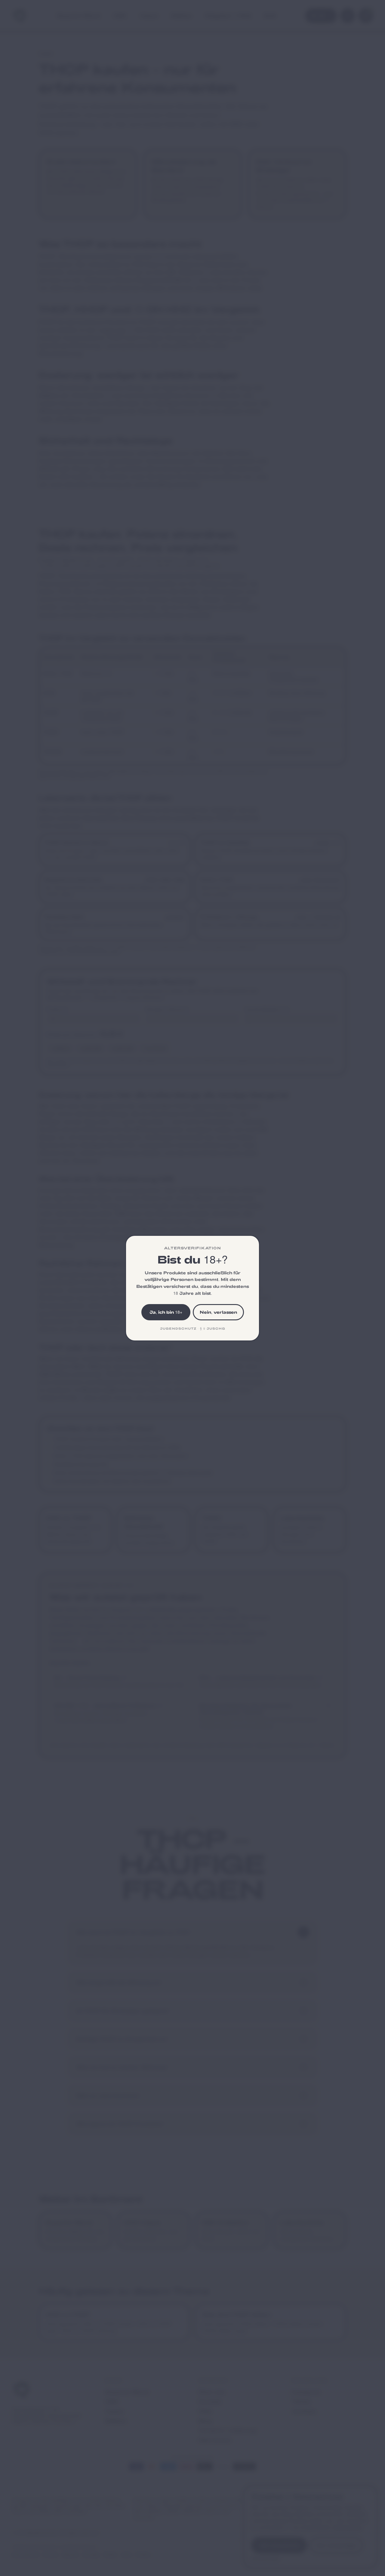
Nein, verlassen (218, 1312)
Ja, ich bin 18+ (166, 1312)
